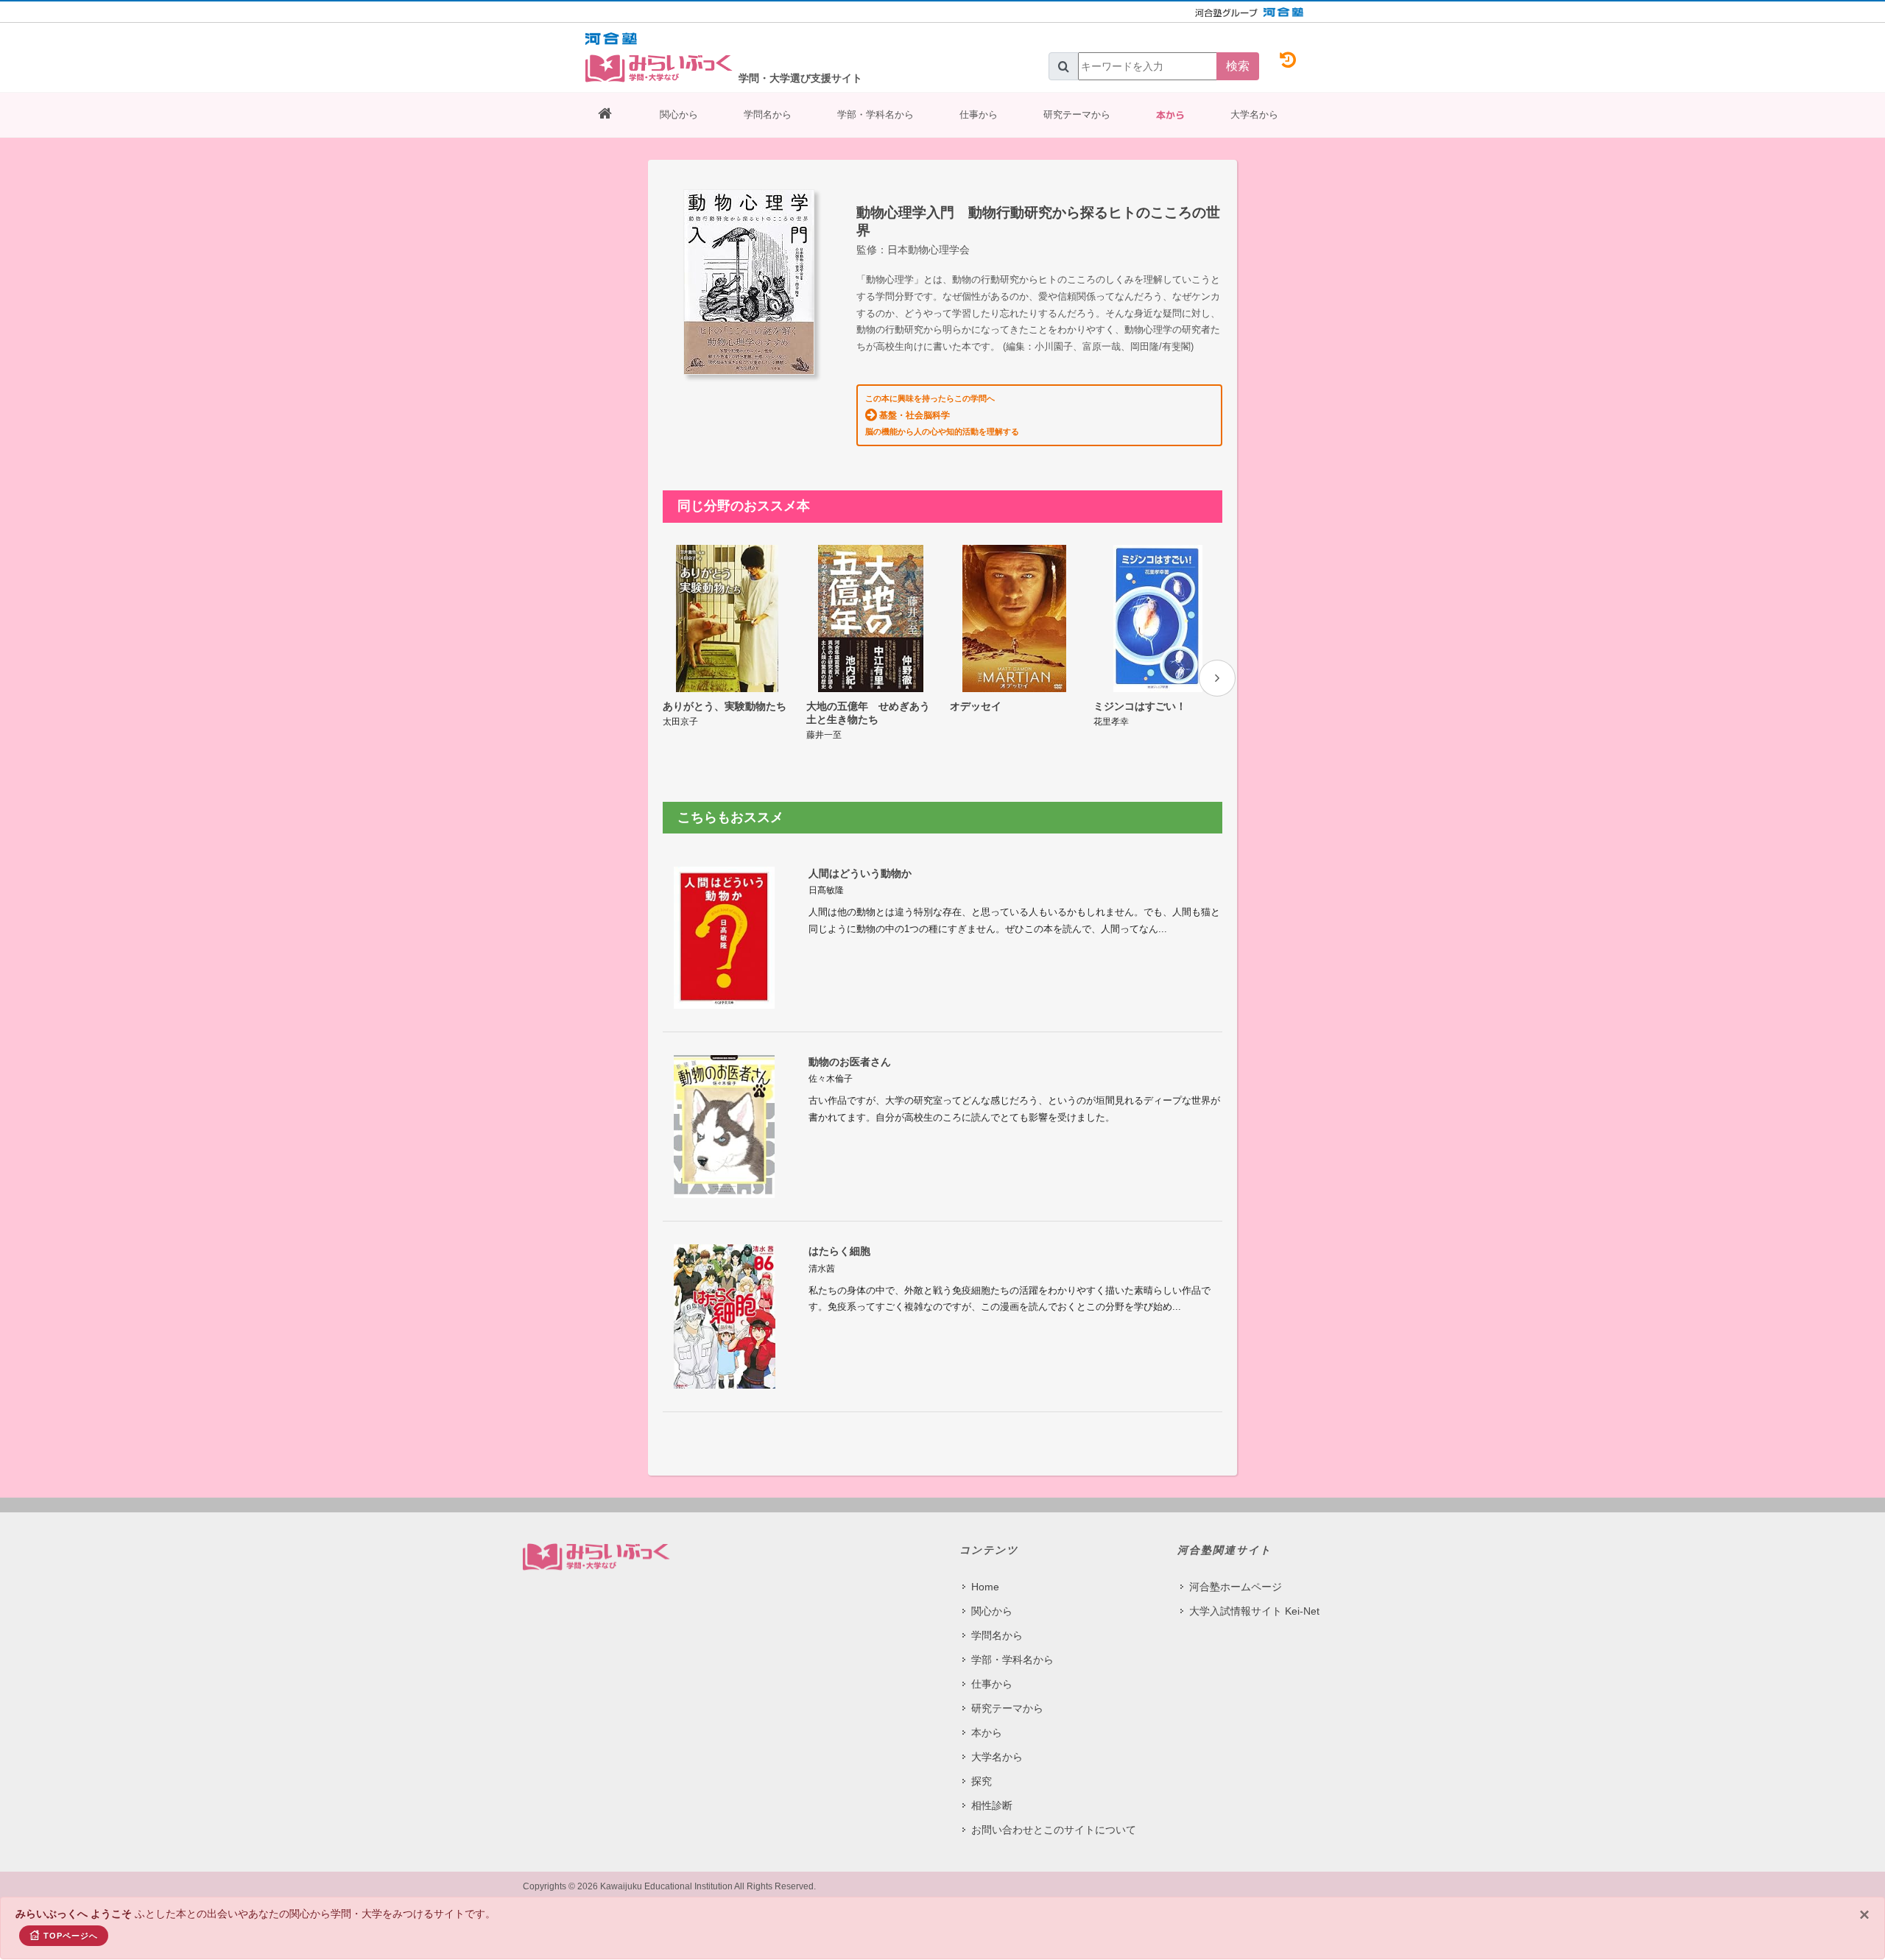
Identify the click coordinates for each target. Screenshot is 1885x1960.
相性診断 (992, 1805)
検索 (1238, 66)
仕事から (979, 114)
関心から (679, 114)
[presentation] (1217, 678)
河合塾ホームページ (1236, 1587)
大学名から (1254, 114)
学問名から (768, 114)
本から (1170, 115)
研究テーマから (1077, 114)
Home (985, 1587)
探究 (982, 1781)
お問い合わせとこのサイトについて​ (1054, 1830)
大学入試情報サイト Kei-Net (1254, 1611)
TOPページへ (71, 1936)
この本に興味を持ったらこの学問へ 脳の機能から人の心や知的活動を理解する (942, 415)
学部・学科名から (875, 114)
